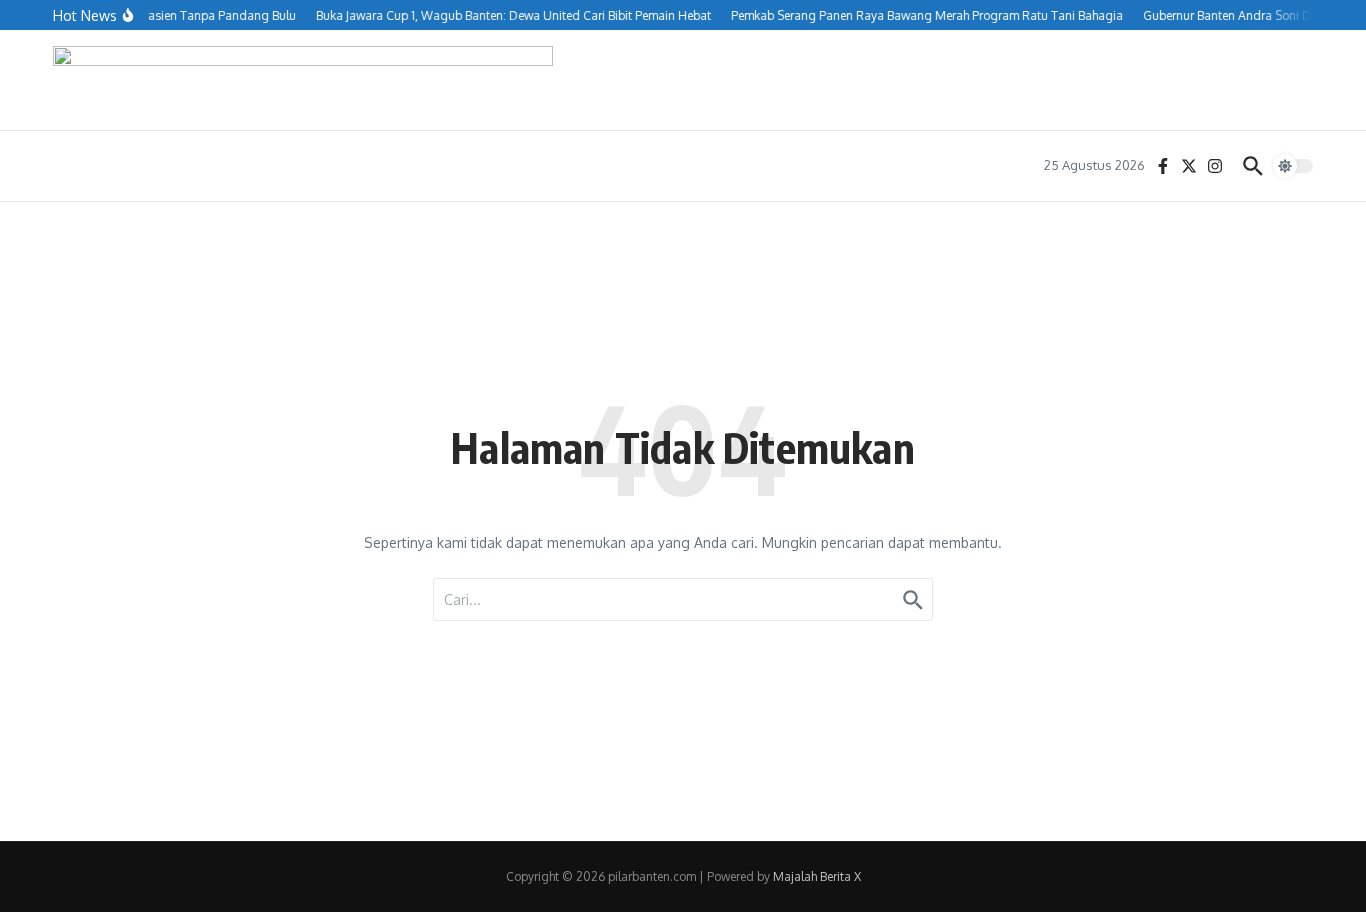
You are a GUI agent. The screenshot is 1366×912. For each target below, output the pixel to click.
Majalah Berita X (817, 876)
